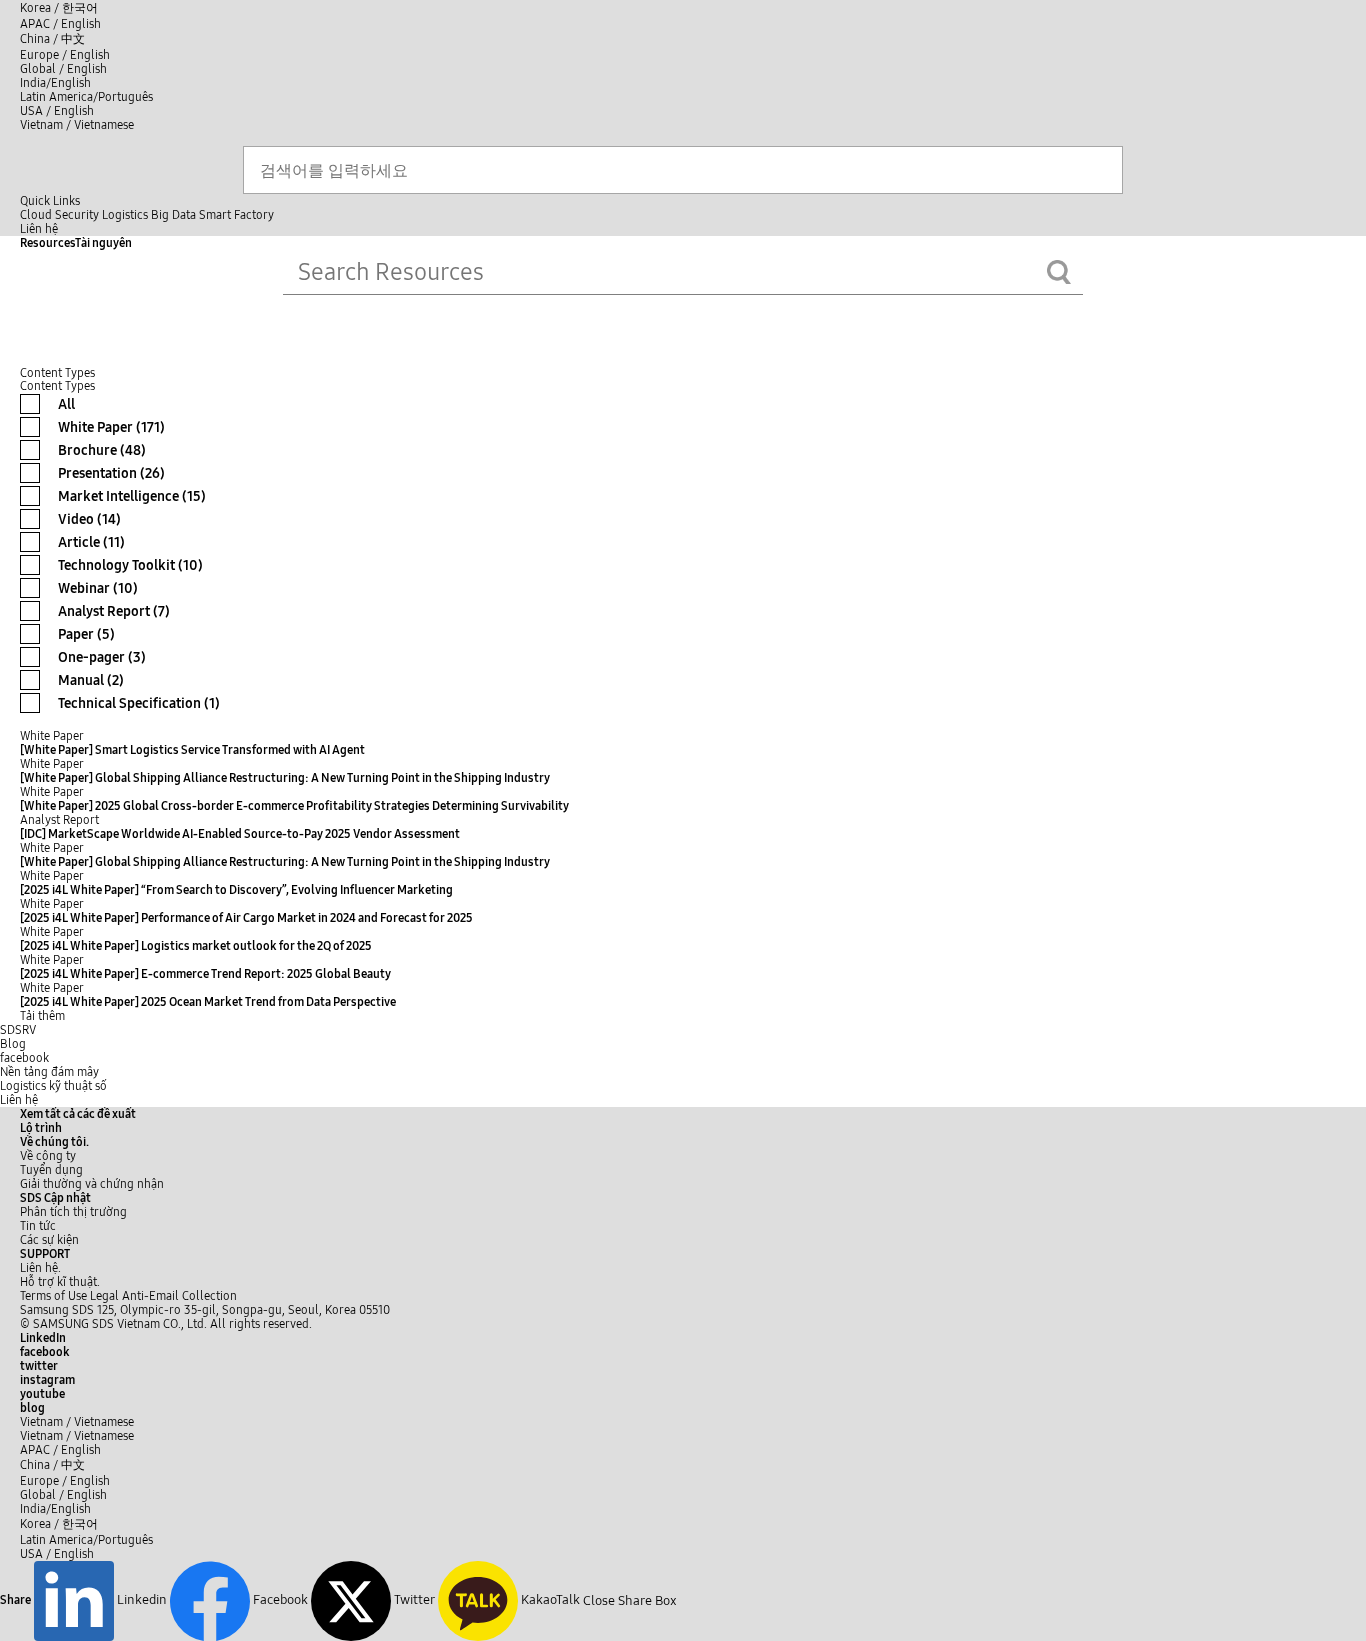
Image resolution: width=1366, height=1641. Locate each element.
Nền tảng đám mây (49, 1072)
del (1101, 268)
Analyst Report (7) (114, 611)
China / (52, 39)
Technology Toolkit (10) (130, 565)
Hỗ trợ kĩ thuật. (60, 1282)
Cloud (36, 215)
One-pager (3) (102, 657)
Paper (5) (86, 634)
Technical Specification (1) (139, 703)
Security (77, 215)
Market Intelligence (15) (132, 496)
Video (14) (89, 519)
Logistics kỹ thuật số (53, 1086)
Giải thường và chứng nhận (92, 1184)
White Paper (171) (111, 427)
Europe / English (65, 55)
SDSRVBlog (18, 1037)
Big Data (173, 215)
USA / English (57, 111)
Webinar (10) (98, 588)
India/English (55, 83)
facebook (24, 1058)
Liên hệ (19, 1100)
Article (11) (91, 542)
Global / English (63, 69)
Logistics (125, 215)
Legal (104, 1296)
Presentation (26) (111, 473)
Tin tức (38, 1226)
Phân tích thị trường (73, 1212)
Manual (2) (91, 680)
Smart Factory (236, 215)
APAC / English (60, 24)
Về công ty (48, 1156)
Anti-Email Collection (179, 1296)
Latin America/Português (86, 97)
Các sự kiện (49, 1240)
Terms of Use (53, 1296)
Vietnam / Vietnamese (77, 125)
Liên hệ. (40, 1268)
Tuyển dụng (51, 1170)
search (1059, 272)
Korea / (59, 8)
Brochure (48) (102, 450)
